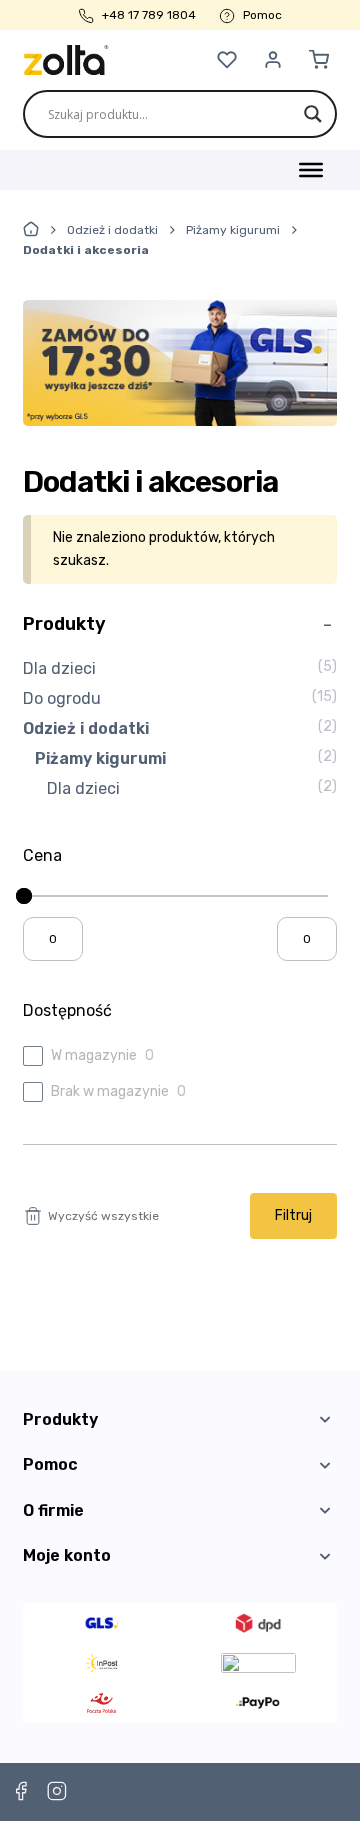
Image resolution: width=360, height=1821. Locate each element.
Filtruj (293, 1215)
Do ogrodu (62, 698)
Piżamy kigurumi (233, 230)
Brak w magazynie (110, 1091)
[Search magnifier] (313, 114)
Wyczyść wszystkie (103, 1216)
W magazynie (94, 1055)
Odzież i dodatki (112, 230)
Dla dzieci (59, 668)
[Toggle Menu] (311, 170)
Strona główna (31, 229)
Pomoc (262, 15)
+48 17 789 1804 (149, 15)
